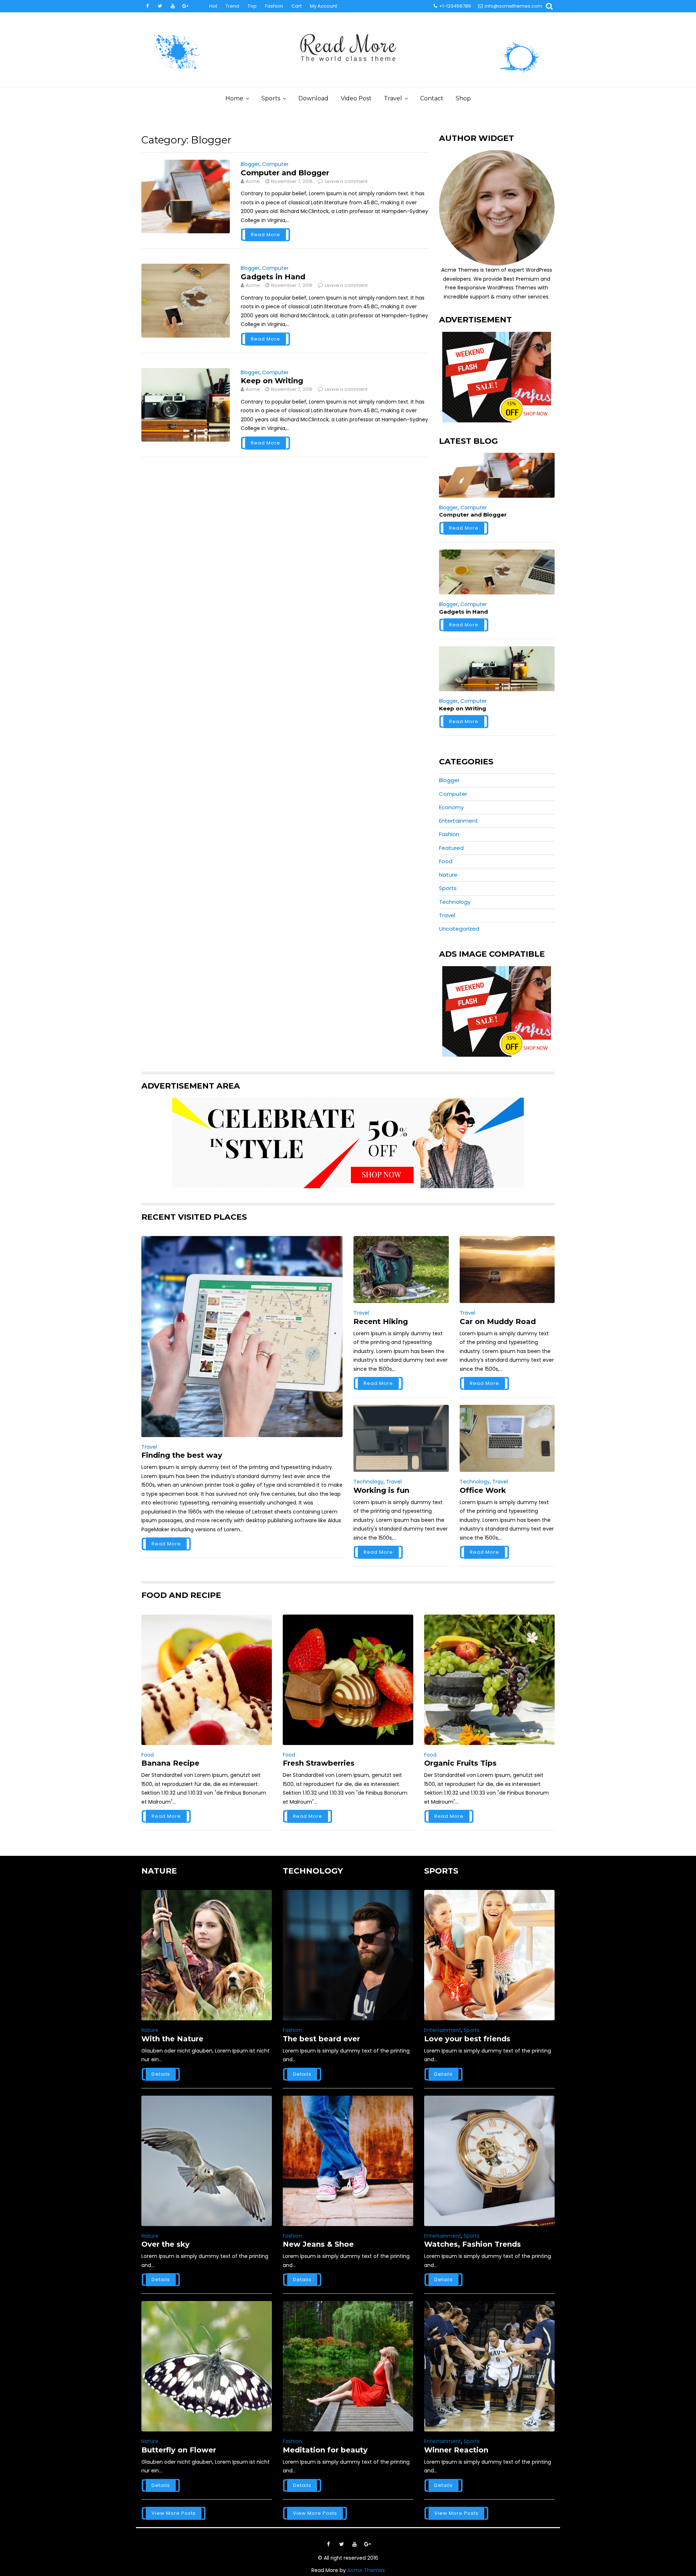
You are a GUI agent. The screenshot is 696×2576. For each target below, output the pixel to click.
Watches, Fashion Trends (473, 2244)
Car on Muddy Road (498, 1322)
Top (252, 6)
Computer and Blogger (285, 173)
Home (234, 98)
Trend (232, 6)
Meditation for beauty (325, 2450)
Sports (271, 98)
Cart (297, 6)
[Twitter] (160, 6)
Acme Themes (366, 2570)
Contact (432, 98)
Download (313, 98)
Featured (451, 848)
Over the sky (165, 2244)
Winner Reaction (456, 2450)
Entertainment (459, 821)
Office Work (483, 1490)
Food (446, 861)
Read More (266, 235)
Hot (213, 6)
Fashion (274, 6)
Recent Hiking (381, 1322)
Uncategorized (459, 929)
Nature (448, 875)
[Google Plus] (185, 6)
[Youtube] (173, 6)
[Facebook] (147, 6)
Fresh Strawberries (319, 1763)
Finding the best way (182, 1455)
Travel (393, 98)
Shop (463, 98)
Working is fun (381, 1490)
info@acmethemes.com (513, 6)
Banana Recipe (170, 1763)
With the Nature (172, 2039)
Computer (275, 164)
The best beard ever (321, 2039)
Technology (455, 902)
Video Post (356, 98)
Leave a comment (346, 181)
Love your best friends (467, 2039)
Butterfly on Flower (179, 2450)
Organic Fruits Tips (460, 1763)
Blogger (250, 164)
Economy (451, 807)
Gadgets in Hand (273, 277)
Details (161, 2074)
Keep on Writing (272, 381)
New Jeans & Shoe (318, 2244)
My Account (324, 6)
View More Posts (174, 2513)
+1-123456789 (455, 6)
